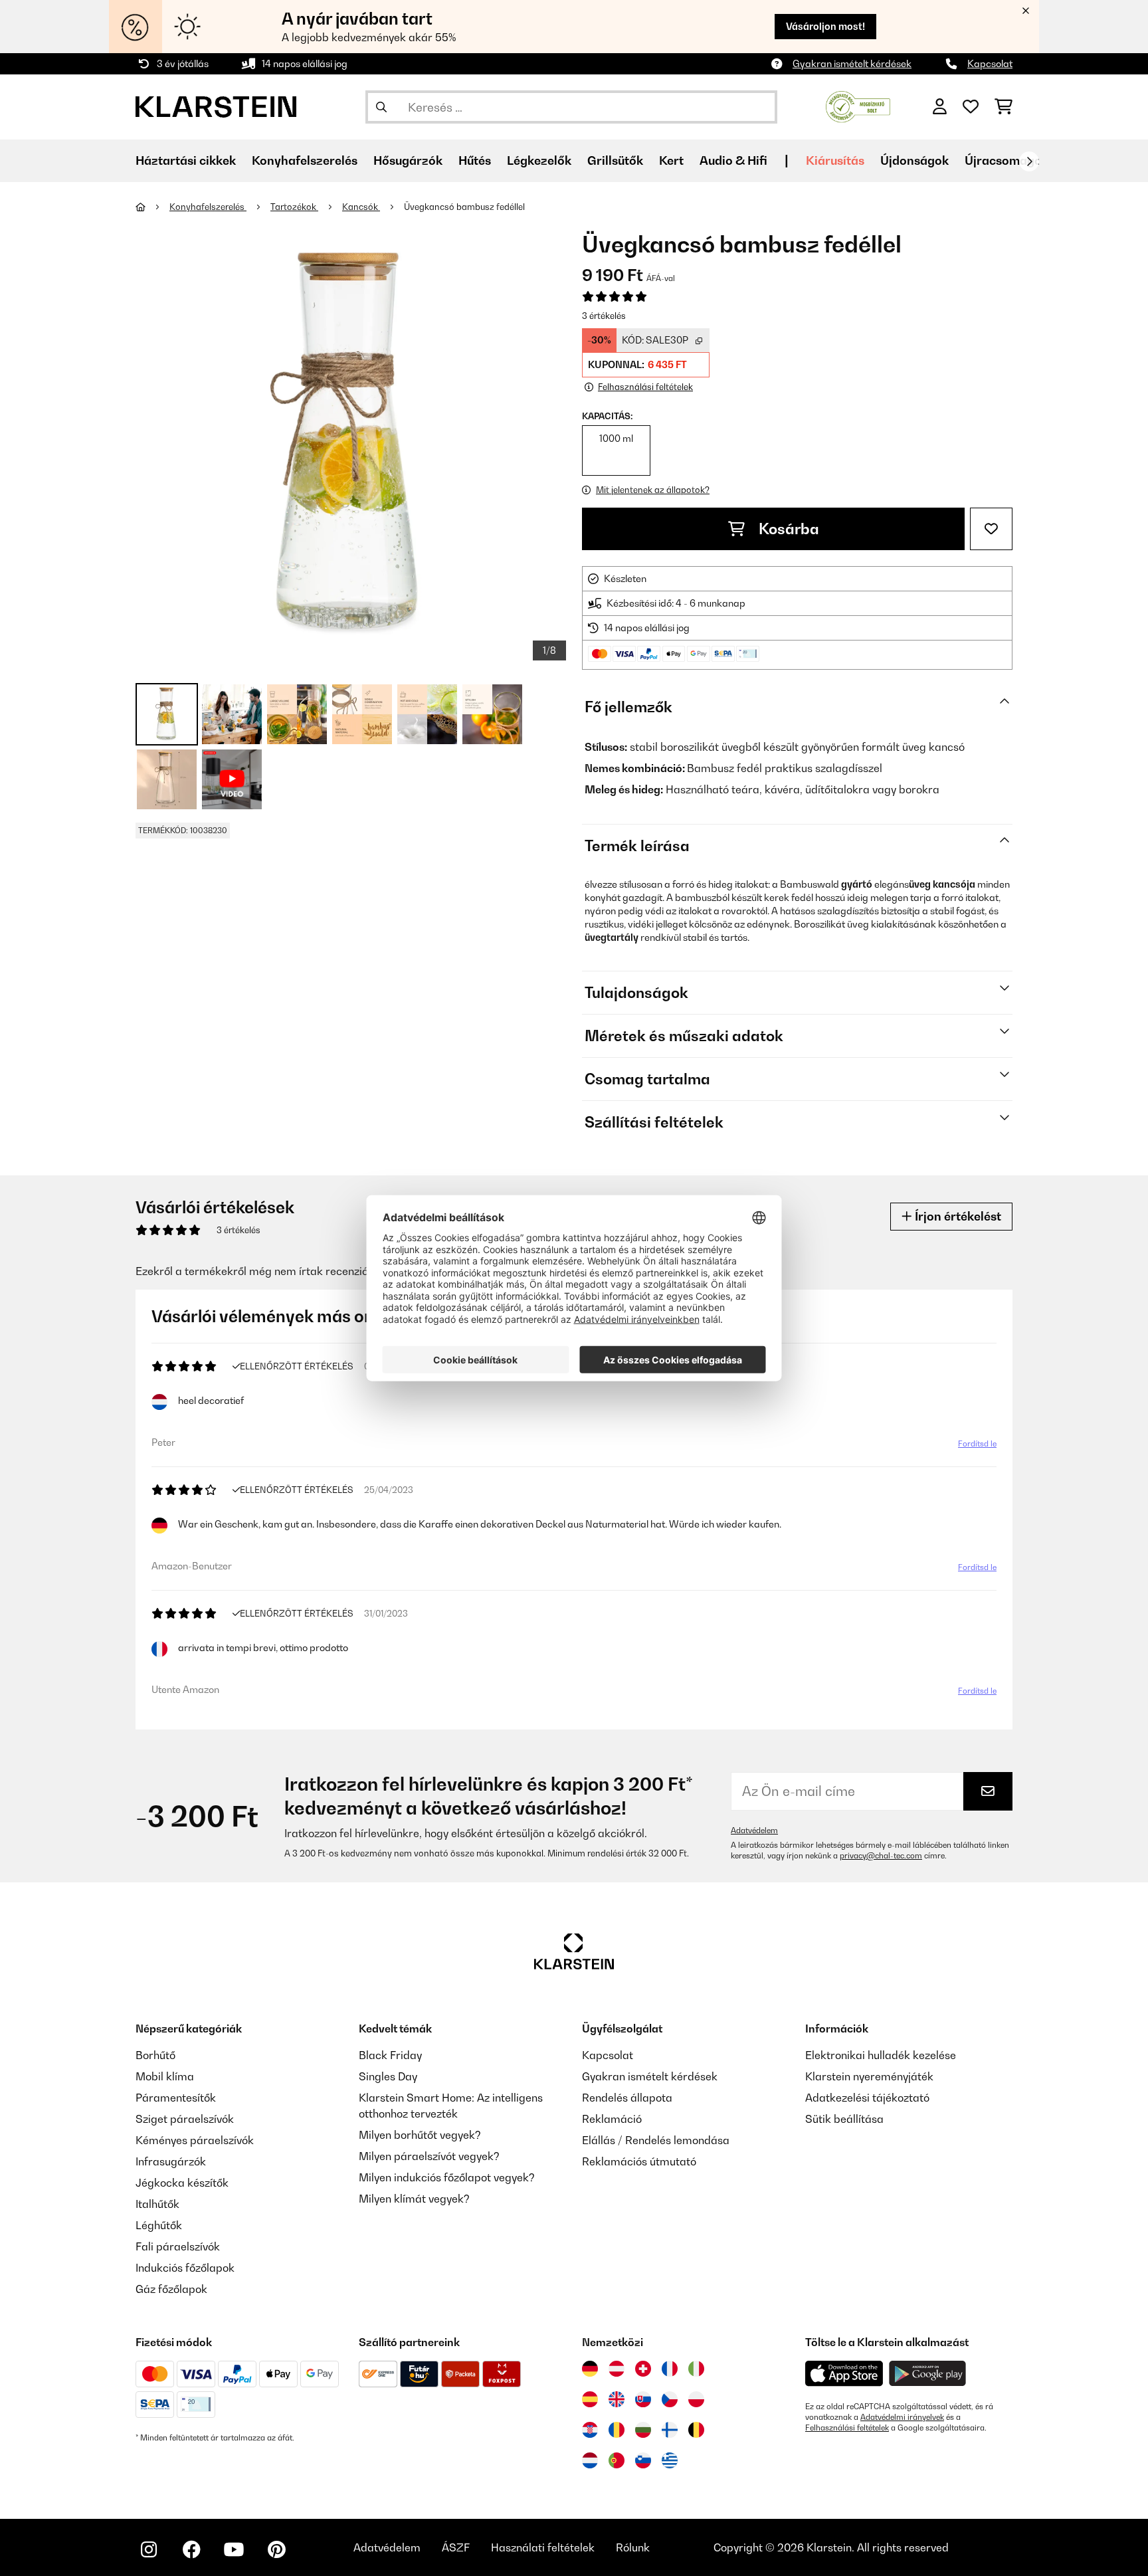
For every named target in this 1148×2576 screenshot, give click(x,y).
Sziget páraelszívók (185, 2119)
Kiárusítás (835, 160)
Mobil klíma (165, 2076)
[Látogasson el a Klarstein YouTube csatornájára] (234, 2549)
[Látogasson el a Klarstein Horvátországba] (590, 2430)
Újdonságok (914, 160)
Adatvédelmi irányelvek (902, 2417)
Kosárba (787, 529)
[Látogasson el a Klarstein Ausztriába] (617, 2369)
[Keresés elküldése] (381, 107)
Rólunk (633, 2547)
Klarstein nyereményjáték (869, 2076)
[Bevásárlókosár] (1004, 107)
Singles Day (388, 2076)
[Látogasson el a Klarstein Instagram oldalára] (149, 2549)
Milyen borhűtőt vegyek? (420, 2135)
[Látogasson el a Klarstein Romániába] (617, 2430)
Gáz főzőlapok (171, 2289)
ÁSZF (456, 2547)
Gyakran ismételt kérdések (852, 63)
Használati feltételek (543, 2547)
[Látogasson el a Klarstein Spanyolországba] (590, 2399)
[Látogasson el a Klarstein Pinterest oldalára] (276, 2549)
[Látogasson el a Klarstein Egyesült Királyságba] (617, 2399)
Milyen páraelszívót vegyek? (429, 2156)
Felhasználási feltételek (847, 2428)
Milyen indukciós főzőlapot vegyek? (447, 2177)
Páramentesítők (176, 2098)
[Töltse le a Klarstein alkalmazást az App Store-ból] (844, 2374)
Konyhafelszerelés (208, 207)
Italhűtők (157, 2204)
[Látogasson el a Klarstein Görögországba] (670, 2461)
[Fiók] (940, 107)
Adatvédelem (754, 1831)
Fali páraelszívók (178, 2246)
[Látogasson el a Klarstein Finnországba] (670, 2430)
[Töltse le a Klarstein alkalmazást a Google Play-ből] (928, 2374)
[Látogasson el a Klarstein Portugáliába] (617, 2460)
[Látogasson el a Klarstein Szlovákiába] (643, 2399)
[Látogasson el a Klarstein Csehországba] (670, 2399)
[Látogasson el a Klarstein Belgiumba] (696, 2430)
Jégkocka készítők (182, 2183)
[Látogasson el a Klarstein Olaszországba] (696, 2369)
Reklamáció (612, 2119)
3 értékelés (604, 316)
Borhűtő (155, 2055)
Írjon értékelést (957, 1216)
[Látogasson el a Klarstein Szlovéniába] (643, 2460)
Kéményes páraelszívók (195, 2140)
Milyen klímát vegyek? (414, 2199)
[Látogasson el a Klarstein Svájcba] (643, 2369)
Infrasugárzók (171, 2161)
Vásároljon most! (825, 26)
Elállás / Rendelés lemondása (656, 2140)
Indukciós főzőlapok (185, 2268)
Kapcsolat (990, 63)
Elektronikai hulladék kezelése (881, 2055)
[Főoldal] (152, 207)
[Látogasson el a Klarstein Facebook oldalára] (191, 2549)
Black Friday (390, 2055)
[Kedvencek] (971, 107)
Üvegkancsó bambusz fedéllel (464, 207)
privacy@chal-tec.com (881, 1856)
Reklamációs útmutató (639, 2161)
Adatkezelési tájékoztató (867, 2098)
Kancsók (361, 207)
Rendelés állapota (627, 2098)
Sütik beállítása (844, 2119)
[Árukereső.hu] (858, 106)
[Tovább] (1029, 161)
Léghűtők (159, 2225)
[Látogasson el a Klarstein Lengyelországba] (696, 2399)
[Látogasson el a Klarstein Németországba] (590, 2369)
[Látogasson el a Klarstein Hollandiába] (590, 2460)
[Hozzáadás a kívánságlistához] (991, 529)
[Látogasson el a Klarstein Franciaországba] (670, 2369)
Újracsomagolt (1007, 160)
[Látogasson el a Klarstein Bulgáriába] (643, 2430)
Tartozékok (294, 207)
